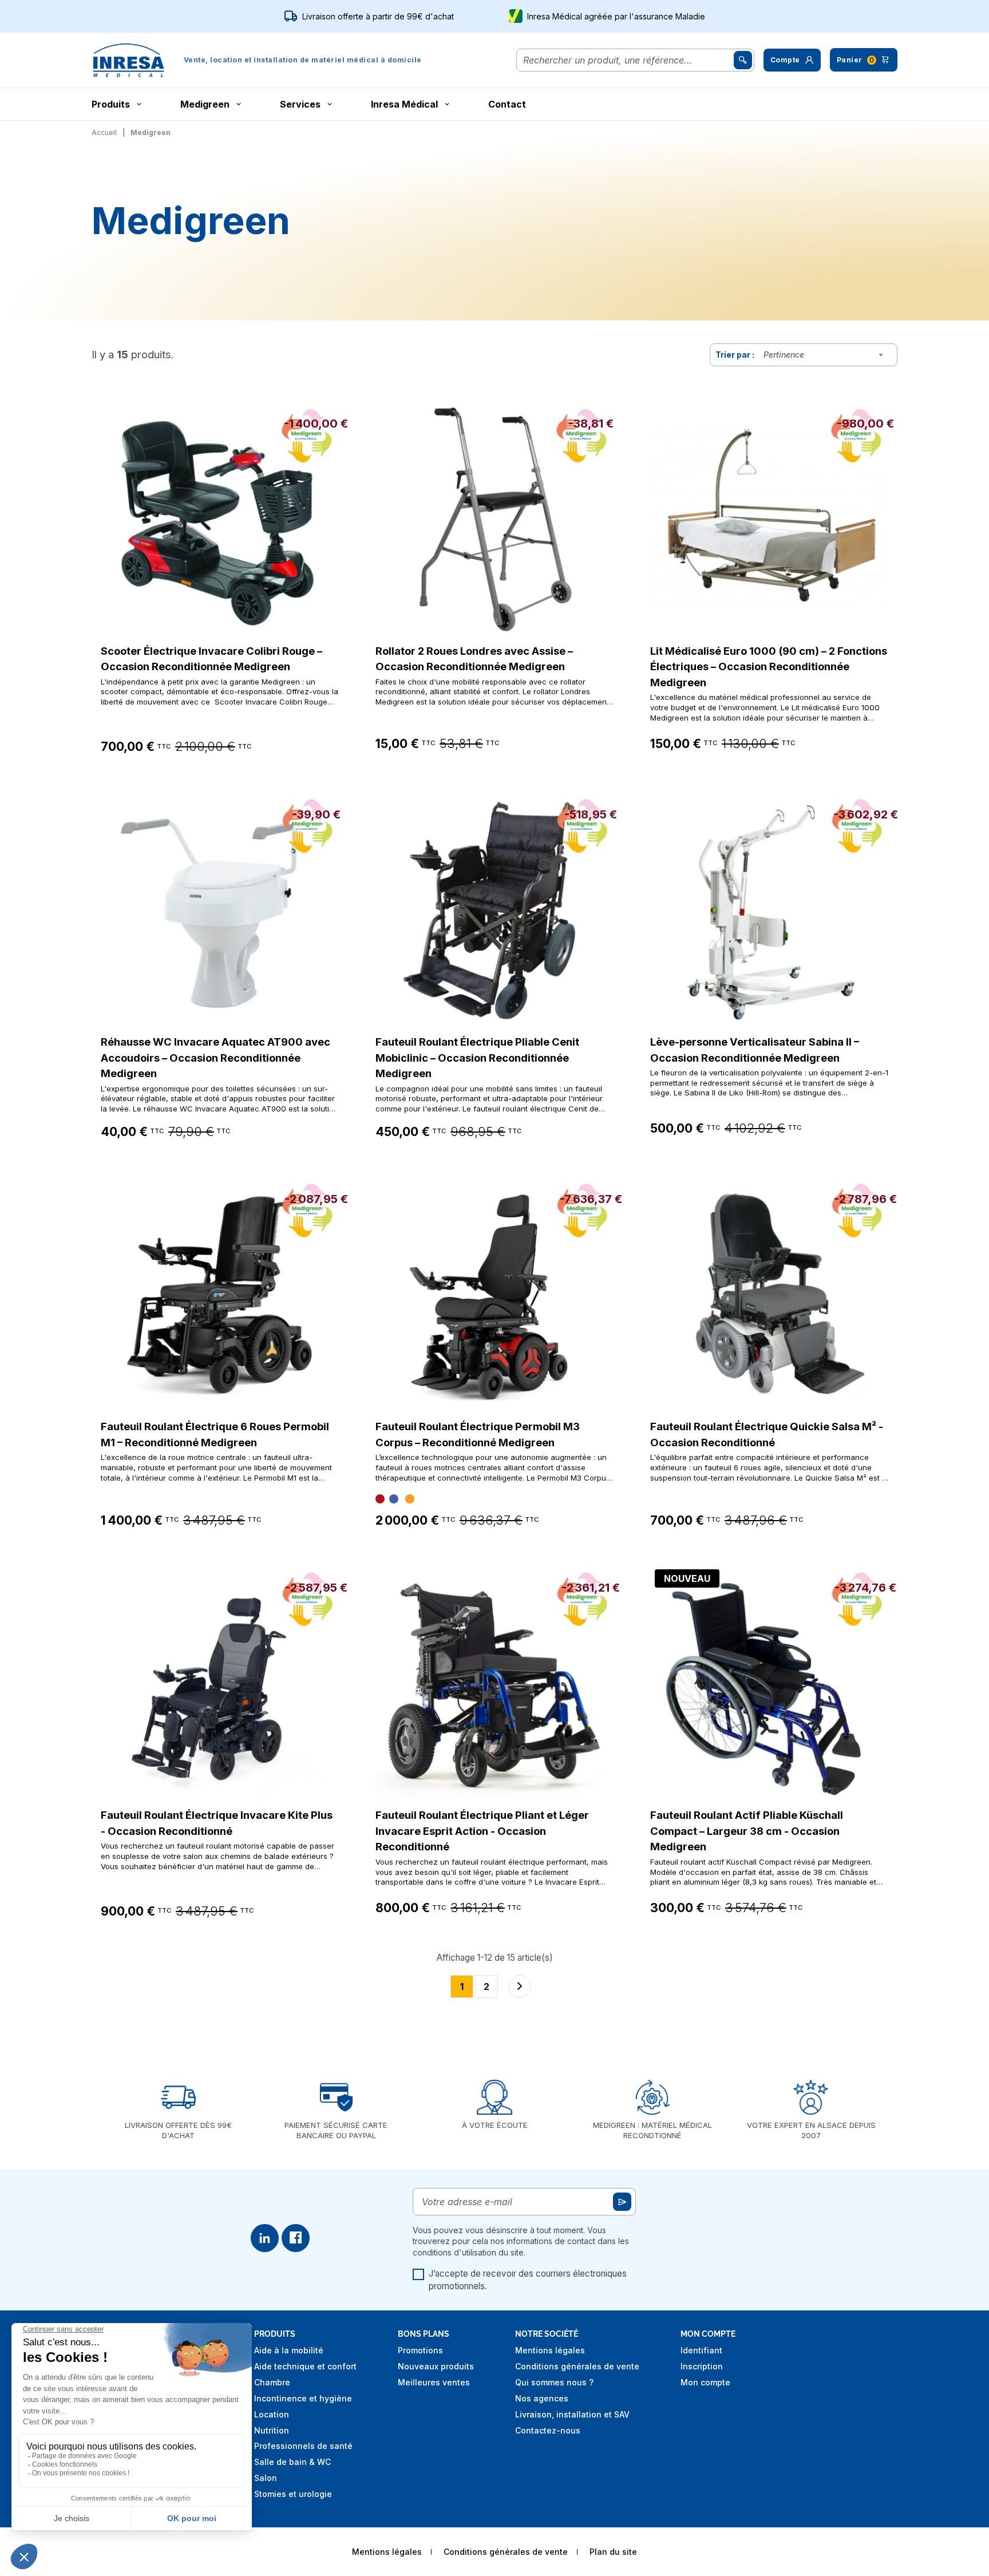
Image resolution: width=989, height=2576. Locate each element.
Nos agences (542, 2398)
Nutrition (272, 2430)
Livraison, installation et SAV (572, 2414)
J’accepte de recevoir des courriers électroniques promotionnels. (528, 2280)
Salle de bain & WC (292, 2462)
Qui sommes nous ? (554, 2382)
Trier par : (735, 355)
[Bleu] (394, 1499)
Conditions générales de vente (577, 2366)
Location (272, 2414)
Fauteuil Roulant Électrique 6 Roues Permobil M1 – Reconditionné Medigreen (215, 1434)
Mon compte (705, 2382)
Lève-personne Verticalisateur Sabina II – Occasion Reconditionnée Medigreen (755, 1050)
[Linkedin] (265, 2238)
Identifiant (701, 2350)
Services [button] (300, 104)
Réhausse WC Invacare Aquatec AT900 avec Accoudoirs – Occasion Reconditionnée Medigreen (215, 1057)
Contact (507, 104)
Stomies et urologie (293, 2494)
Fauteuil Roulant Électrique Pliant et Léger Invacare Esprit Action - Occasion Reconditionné (482, 1831)
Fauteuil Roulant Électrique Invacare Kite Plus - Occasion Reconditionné (217, 1823)
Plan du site (613, 2552)
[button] (792, 60)
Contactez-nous (548, 2430)
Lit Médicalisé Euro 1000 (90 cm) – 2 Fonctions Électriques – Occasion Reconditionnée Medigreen (769, 666)
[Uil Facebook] (296, 2238)
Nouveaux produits (436, 2366)
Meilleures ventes (434, 2382)
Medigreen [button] (205, 104)
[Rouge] (380, 1499)
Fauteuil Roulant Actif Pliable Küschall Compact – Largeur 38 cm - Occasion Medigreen (747, 1831)
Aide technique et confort (305, 2366)
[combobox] (826, 355)
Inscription (702, 2366)
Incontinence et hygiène (303, 2398)
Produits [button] (111, 104)
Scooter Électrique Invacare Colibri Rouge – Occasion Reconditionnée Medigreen (211, 659)
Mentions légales (550, 2350)
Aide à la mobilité (289, 2350)
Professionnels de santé (303, 2446)
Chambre (272, 2382)
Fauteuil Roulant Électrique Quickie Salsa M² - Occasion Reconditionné (767, 1434)
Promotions (420, 2350)
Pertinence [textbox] (784, 355)
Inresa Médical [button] (404, 104)
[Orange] (410, 1499)
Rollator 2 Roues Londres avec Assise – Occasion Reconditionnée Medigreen (474, 659)
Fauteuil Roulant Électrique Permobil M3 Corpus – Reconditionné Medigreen (478, 1434)
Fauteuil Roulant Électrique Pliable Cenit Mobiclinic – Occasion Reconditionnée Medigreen (477, 1057)
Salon (266, 2478)
